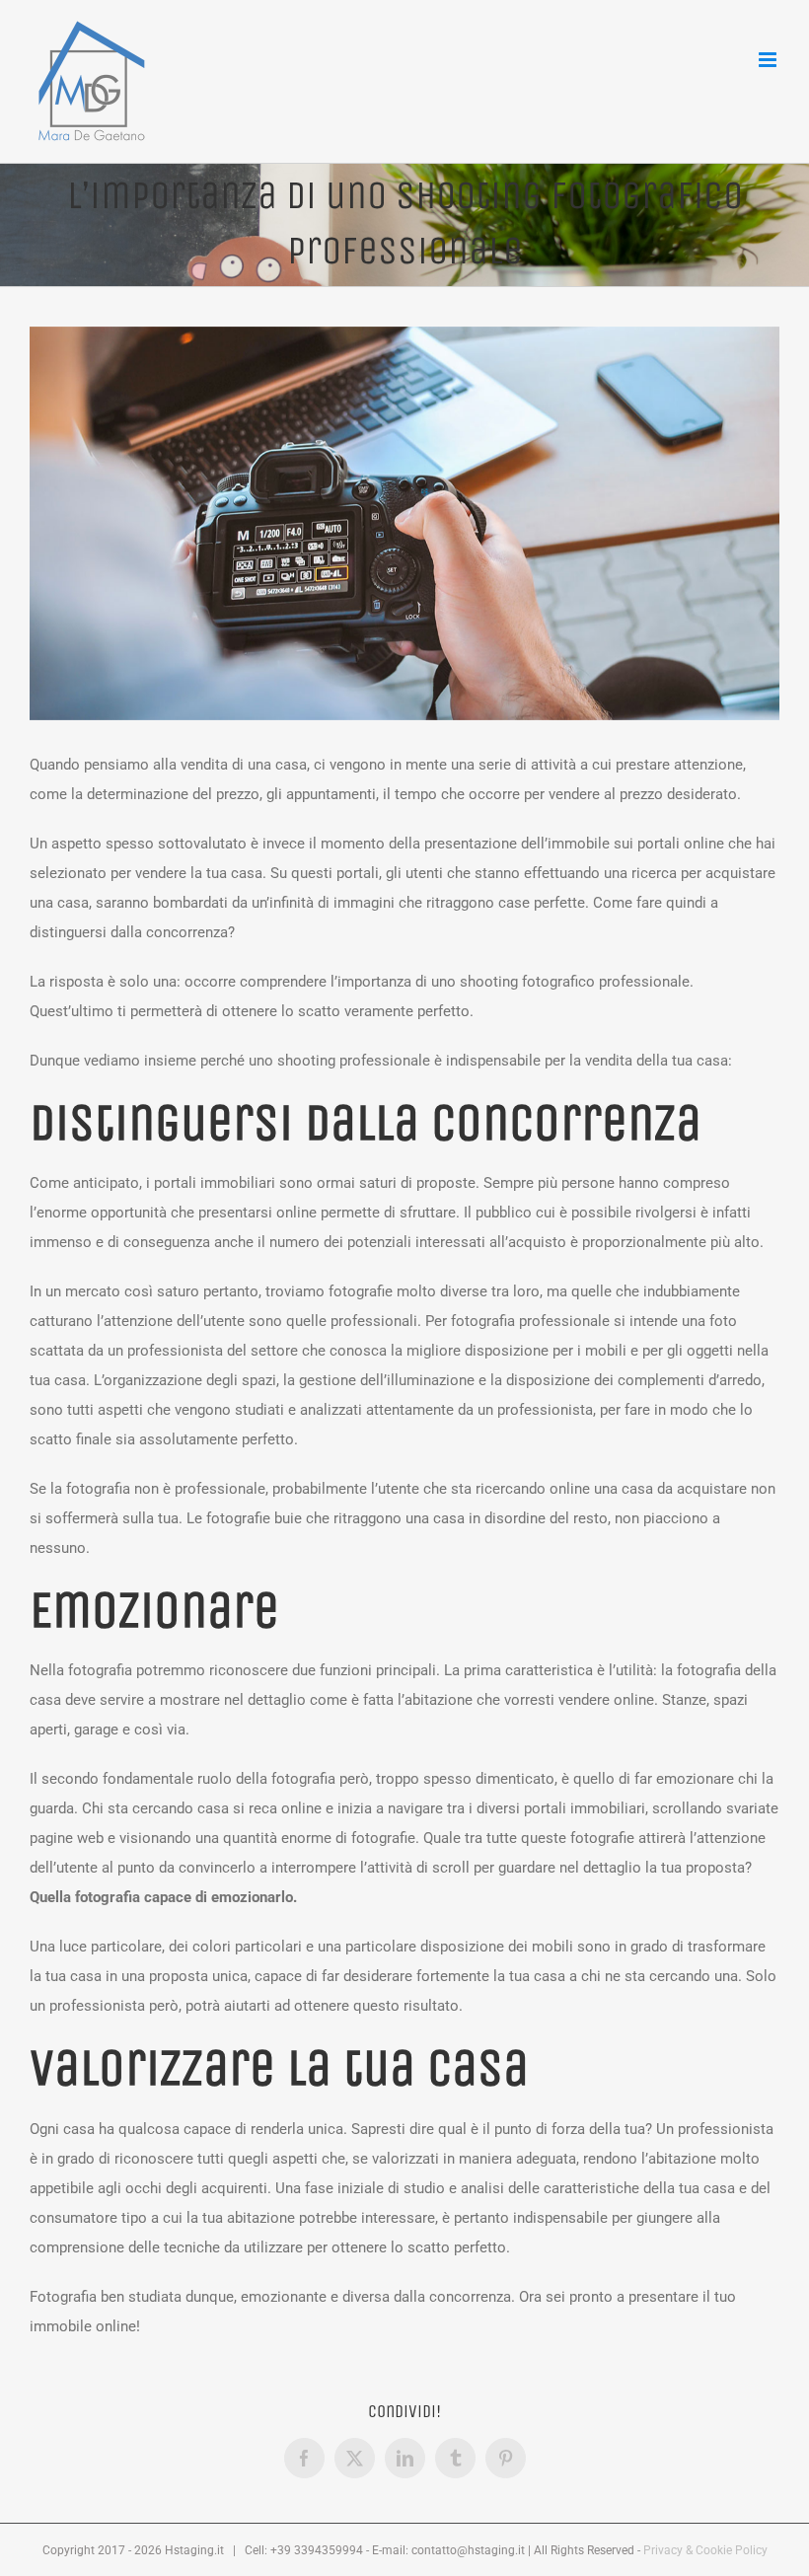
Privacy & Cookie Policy (705, 2550)
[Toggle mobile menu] (769, 60)
